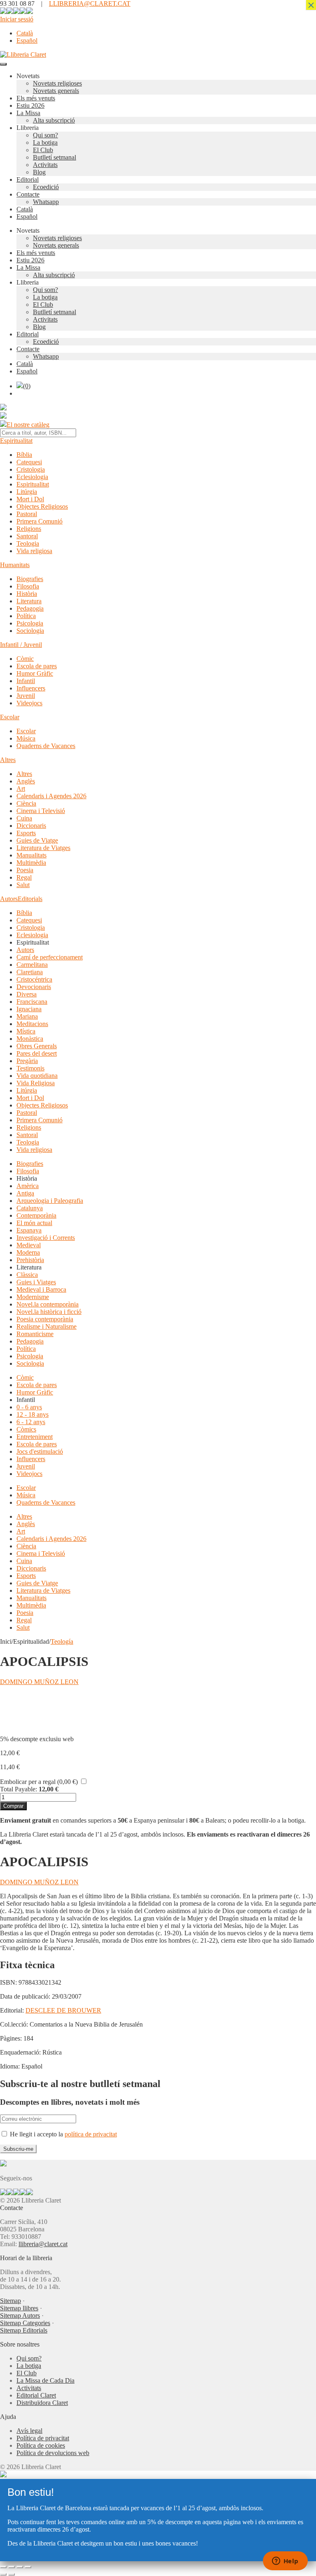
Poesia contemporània (45, 1319)
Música (26, 738)
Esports (26, 833)
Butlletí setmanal (55, 157)
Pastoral (27, 514)
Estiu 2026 (30, 105)
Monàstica (30, 1039)
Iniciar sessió (17, 19)
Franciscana (32, 1002)
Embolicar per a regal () (39, 1782)
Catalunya (30, 1208)
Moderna (28, 1252)
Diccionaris (31, 826)
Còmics (26, 1429)
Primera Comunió (39, 521)
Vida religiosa (34, 551)
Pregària (27, 1061)
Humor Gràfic (35, 673)
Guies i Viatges (36, 1282)
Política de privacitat (43, 2438)
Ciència (26, 803)
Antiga (25, 1193)
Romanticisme (35, 1334)
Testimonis (30, 1068)
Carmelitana (32, 965)
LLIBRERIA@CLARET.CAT (90, 3)
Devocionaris (34, 987)
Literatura (29, 601)
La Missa (28, 113)
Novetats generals (56, 91)
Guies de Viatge (37, 840)
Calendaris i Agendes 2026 (51, 796)
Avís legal (29, 2431)
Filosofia (28, 586)
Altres (8, 760)
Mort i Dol (30, 499)
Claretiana (30, 972)
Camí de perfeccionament (50, 957)
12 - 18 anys (33, 1414)
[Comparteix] (20, 2567)
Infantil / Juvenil (21, 645)
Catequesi (29, 462)
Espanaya (29, 1230)
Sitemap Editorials (24, 2330)
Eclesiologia (32, 477)
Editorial (28, 180)
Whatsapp (46, 202)
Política (26, 616)
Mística (26, 1031)
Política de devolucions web (53, 2453)
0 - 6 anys (29, 1407)
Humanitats (15, 565)
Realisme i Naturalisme (46, 1326)
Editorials (30, 899)
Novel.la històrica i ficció (49, 1312)
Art (21, 789)
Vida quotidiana (37, 1076)
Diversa (27, 994)
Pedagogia (30, 608)
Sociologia (30, 631)
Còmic (25, 659)
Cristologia (31, 469)
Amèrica (28, 1186)
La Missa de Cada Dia (45, 2380)
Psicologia (30, 623)
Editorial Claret (36, 2395)
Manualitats (31, 855)
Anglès (26, 781)
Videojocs (29, 703)
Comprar (13, 1806)
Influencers (31, 688)
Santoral (27, 536)
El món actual (34, 1223)
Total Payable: (19, 1789)
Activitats (45, 165)
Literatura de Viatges (43, 848)
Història (27, 594)
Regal (24, 877)
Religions (29, 529)
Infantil (26, 681)
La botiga (45, 142)
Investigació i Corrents (46, 1238)
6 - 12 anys (31, 1422)
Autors (9, 899)
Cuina (24, 818)
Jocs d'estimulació (40, 1451)
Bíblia (24, 455)
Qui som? (45, 135)
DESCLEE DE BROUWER (63, 2010)
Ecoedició (46, 187)
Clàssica (27, 1275)
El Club (43, 150)
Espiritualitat (16, 441)
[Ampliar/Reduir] (3, 2567)
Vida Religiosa (36, 1083)
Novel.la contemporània (48, 1304)
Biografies (30, 579)
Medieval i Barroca (41, 1289)
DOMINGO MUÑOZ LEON (39, 1682)
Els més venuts (36, 98)
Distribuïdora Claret (42, 2403)
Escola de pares (37, 666)
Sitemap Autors (20, 2315)
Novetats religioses (57, 83)
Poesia (25, 870)
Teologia (28, 543)
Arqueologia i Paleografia (50, 1201)
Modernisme (33, 1297)
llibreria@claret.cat (43, 2244)
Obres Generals (37, 1046)
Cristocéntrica (34, 979)
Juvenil (26, 696)
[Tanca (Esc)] (28, 2567)
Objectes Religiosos (42, 506)
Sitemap (10, 2301)
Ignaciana (29, 1009)
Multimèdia (31, 863)
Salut (23, 885)
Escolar (10, 717)
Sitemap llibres (19, 2308)
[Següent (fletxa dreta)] (12, 2574)
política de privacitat (91, 2134)
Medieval (29, 1245)
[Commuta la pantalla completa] (12, 2567)
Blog (39, 172)
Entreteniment (35, 1437)
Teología (62, 1641)
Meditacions (32, 1024)
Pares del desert (37, 1053)
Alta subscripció (54, 120)
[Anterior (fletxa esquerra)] (3, 2574)
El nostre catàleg (28, 425)
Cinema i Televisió (41, 811)
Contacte (28, 194)
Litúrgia (27, 492)
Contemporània (36, 1215)
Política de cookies (41, 2445)
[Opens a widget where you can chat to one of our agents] (285, 2562)
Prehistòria (30, 1260)
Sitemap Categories (25, 2323)
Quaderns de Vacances (46, 746)
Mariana (27, 1016)
